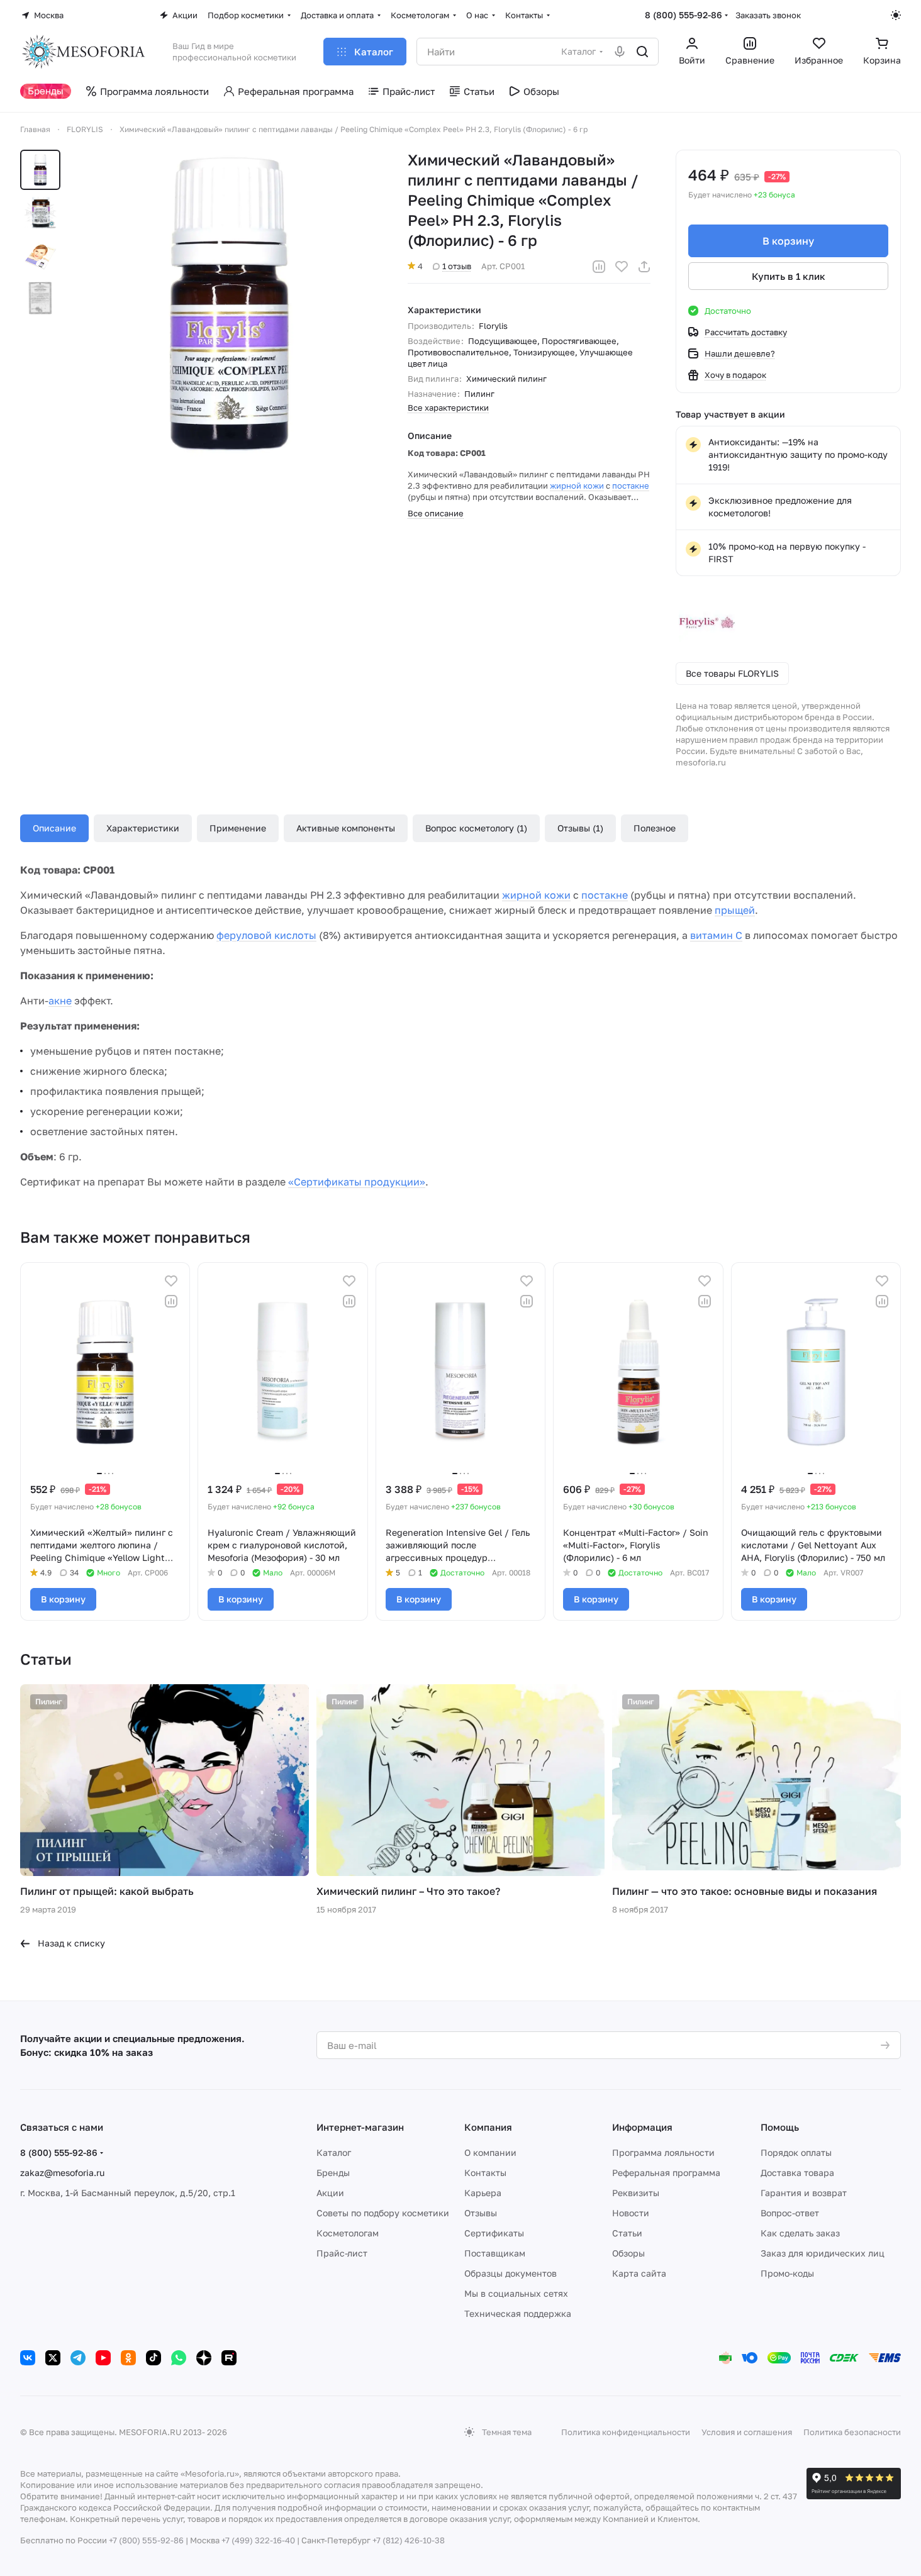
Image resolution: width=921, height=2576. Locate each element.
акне (60, 1001)
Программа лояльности (663, 2152)
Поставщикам (495, 2253)
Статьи (627, 2233)
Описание (54, 828)
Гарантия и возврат (804, 2193)
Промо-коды (787, 2273)
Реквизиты (636, 2193)
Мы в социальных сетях (516, 2293)
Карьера (483, 2193)
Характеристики (143, 828)
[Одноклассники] (128, 2358)
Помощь (780, 2127)
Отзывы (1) (580, 828)
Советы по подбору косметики (383, 2213)
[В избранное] (622, 267)
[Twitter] (53, 2358)
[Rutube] (229, 2358)
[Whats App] (179, 2358)
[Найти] (642, 52)
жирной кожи (577, 486)
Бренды (333, 2173)
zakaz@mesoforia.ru (62, 2173)
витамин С (716, 935)
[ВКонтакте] (28, 2358)
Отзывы (481, 2213)
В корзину (788, 241)
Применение (238, 828)
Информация (642, 2127)
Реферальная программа (666, 2173)
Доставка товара (797, 2173)
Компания (488, 2127)
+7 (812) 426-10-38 (409, 2540)
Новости (631, 2213)
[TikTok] (153, 2358)
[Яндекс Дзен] (204, 2358)
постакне (631, 486)
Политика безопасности (852, 2432)
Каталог (334, 2152)
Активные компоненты (346, 828)
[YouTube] (103, 2358)
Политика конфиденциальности (626, 2432)
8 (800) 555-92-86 (684, 15)
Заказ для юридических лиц (823, 2253)
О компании (490, 2152)
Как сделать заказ (800, 2233)
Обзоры (628, 2253)
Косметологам (348, 2233)
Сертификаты (494, 2233)
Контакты (485, 2173)
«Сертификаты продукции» (357, 1182)
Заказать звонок (768, 15)
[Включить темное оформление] (896, 15)
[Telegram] (78, 2358)
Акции (330, 2193)
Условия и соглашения (747, 2432)
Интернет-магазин (360, 2127)
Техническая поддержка (518, 2313)
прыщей (735, 910)
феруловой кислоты (266, 935)
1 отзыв (457, 266)
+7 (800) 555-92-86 (146, 2540)
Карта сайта (639, 2273)
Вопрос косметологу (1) (476, 828)
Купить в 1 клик (789, 276)
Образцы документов (511, 2273)
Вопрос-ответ (790, 2213)
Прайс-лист (342, 2253)
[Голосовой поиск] (620, 52)
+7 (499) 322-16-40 (258, 2540)
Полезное (655, 828)
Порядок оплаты (796, 2152)
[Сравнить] (599, 267)
